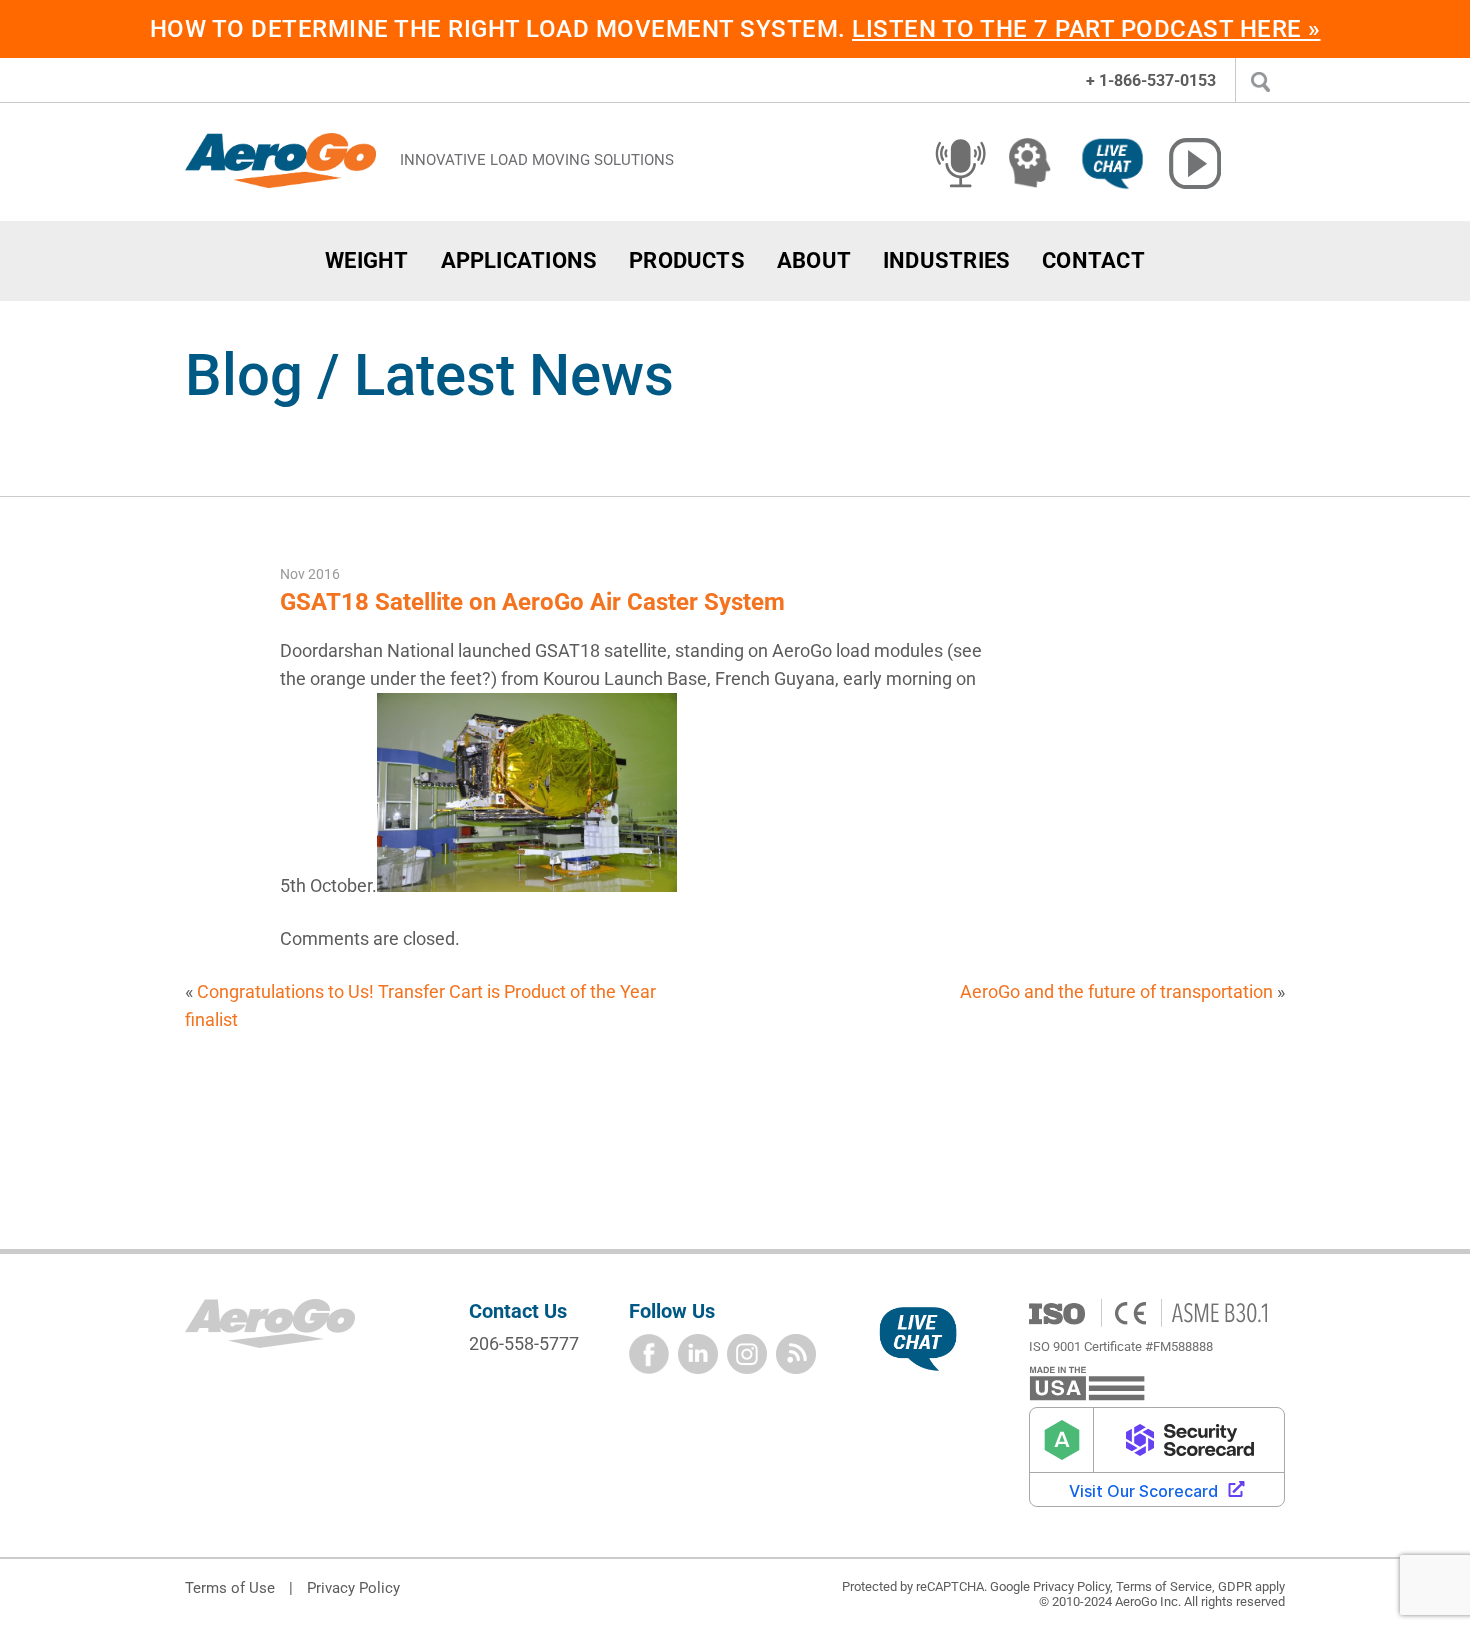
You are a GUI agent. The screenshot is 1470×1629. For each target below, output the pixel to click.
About (814, 260)
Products (687, 260)
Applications (519, 260)
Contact (1093, 260)
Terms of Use (230, 1588)
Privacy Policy (353, 1588)
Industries (946, 260)
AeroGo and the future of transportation (1116, 991)
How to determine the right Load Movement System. (735, 29)
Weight (366, 260)
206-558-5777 (524, 1343)
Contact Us (518, 1311)
